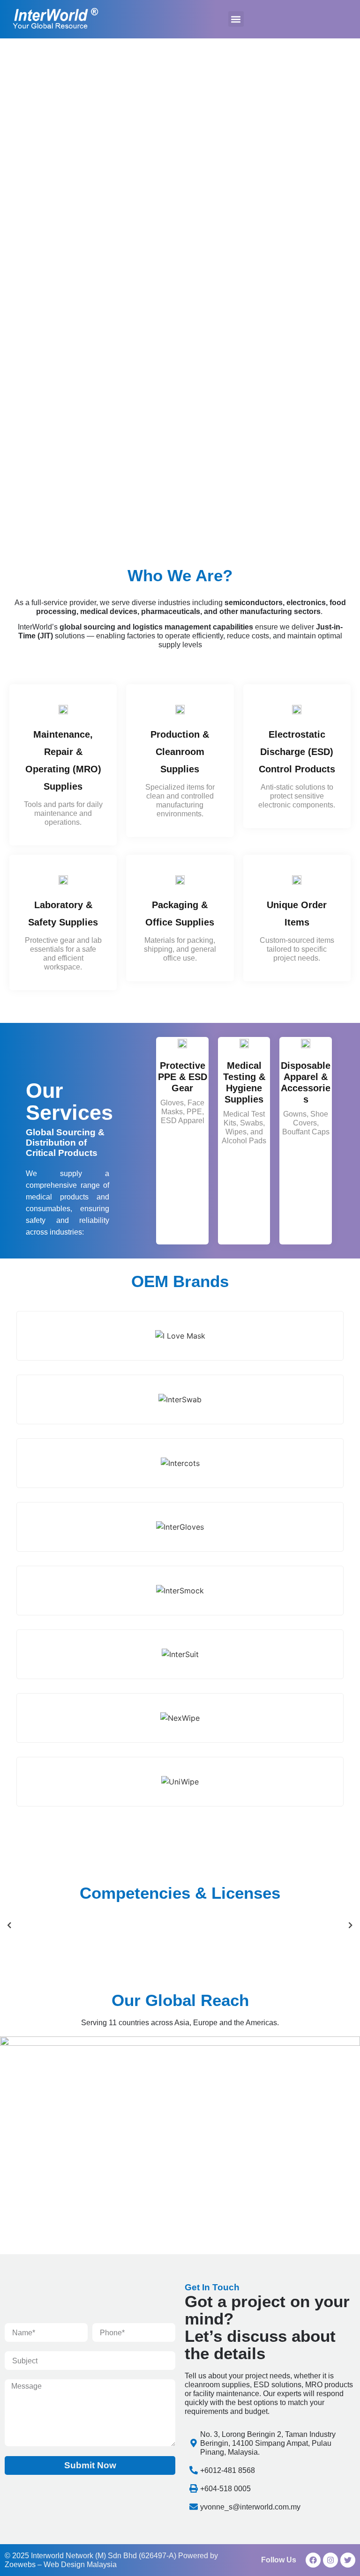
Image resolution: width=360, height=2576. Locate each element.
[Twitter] (348, 2560)
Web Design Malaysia (80, 2565)
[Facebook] (313, 2560)
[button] (236, 19)
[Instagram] (330, 2560)
